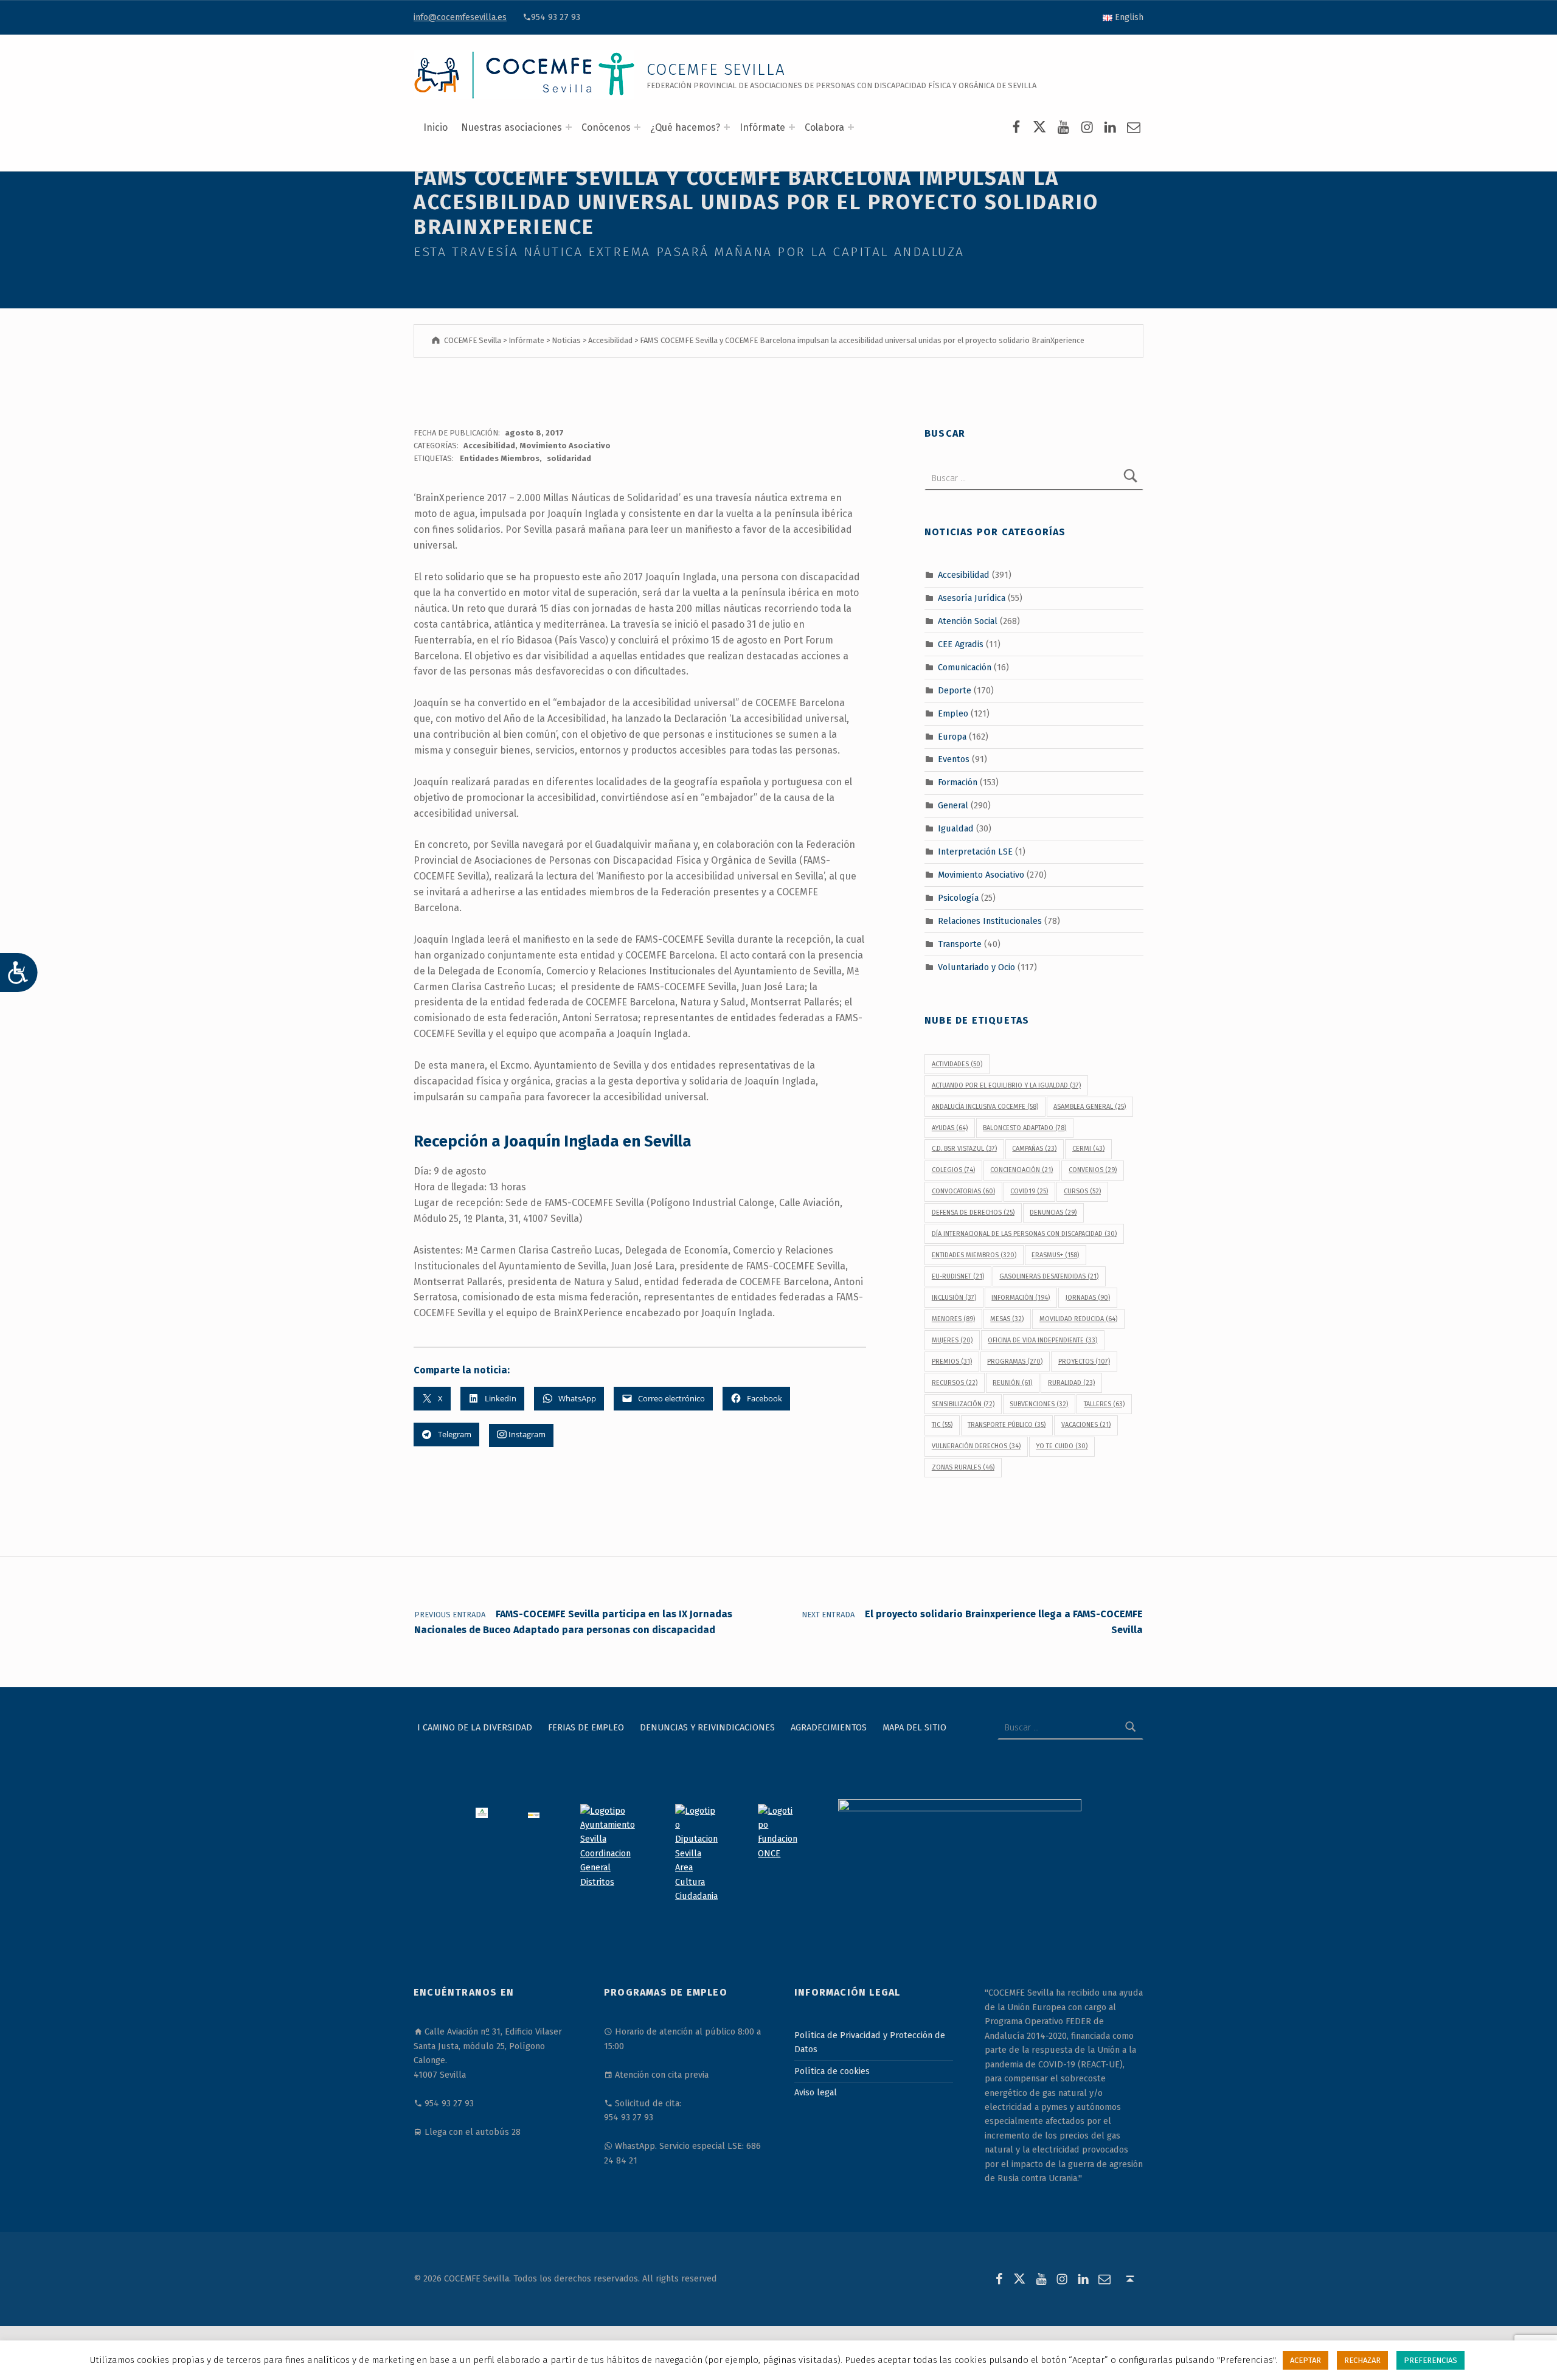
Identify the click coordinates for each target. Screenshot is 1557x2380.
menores (953, 1319)
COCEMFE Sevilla (716, 70)
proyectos (1084, 1362)
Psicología (958, 898)
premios (952, 1362)
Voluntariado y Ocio (976, 966)
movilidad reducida (1078, 1319)
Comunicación (965, 667)
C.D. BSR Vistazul (964, 1149)
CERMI (1088, 1149)
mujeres (952, 1340)
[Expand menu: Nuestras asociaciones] (569, 127)
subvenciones (1039, 1404)
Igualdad (956, 828)
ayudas (950, 1128)
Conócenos (606, 127)
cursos (1082, 1191)
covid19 (1029, 1191)
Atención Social (968, 621)
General (953, 805)
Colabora (824, 127)
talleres (1104, 1404)
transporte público (1007, 1425)
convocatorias (963, 1191)
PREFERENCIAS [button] (1430, 2360)
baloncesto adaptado (1025, 1128)
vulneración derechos (976, 1446)
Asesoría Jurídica (972, 598)
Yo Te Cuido (1062, 1446)
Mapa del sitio (914, 1727)
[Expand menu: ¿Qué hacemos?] (727, 127)
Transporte (960, 943)
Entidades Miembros (500, 458)
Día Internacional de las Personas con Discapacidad (1024, 1234)
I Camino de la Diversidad (475, 1727)
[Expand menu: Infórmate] (792, 127)
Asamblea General (1090, 1107)
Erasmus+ (1055, 1255)
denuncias (1053, 1213)
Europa (952, 736)
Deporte (955, 690)
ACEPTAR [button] (1306, 2360)
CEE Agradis (961, 644)
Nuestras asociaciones (511, 127)
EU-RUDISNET (958, 1276)
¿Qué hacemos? (685, 127)
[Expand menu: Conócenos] (637, 127)
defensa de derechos (973, 1213)
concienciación (1021, 1170)
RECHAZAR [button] (1362, 2360)
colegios (953, 1170)
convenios (1093, 1170)
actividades (957, 1064)
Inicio (435, 127)
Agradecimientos (829, 1727)
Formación (958, 782)
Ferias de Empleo (586, 1727)
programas (1015, 1362)
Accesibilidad (489, 446)
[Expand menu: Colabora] (851, 127)
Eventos (954, 759)
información (1021, 1298)
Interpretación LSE (975, 852)
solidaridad (569, 458)
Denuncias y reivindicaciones (707, 1727)
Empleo (953, 713)
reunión (1012, 1383)
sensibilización (963, 1404)
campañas (1034, 1149)
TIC (942, 1425)
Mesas (1007, 1319)
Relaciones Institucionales (990, 921)
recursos (955, 1383)
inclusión (954, 1298)
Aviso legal (816, 2092)
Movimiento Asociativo (565, 446)
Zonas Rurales (963, 1467)
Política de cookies (832, 2071)
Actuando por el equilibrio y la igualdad (1006, 1085)
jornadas (1088, 1298)
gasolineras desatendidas (1049, 1276)
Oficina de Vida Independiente (1042, 1340)
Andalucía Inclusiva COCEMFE (985, 1107)
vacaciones (1086, 1425)
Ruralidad (1071, 1383)
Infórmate (762, 127)
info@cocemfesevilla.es (460, 17)
